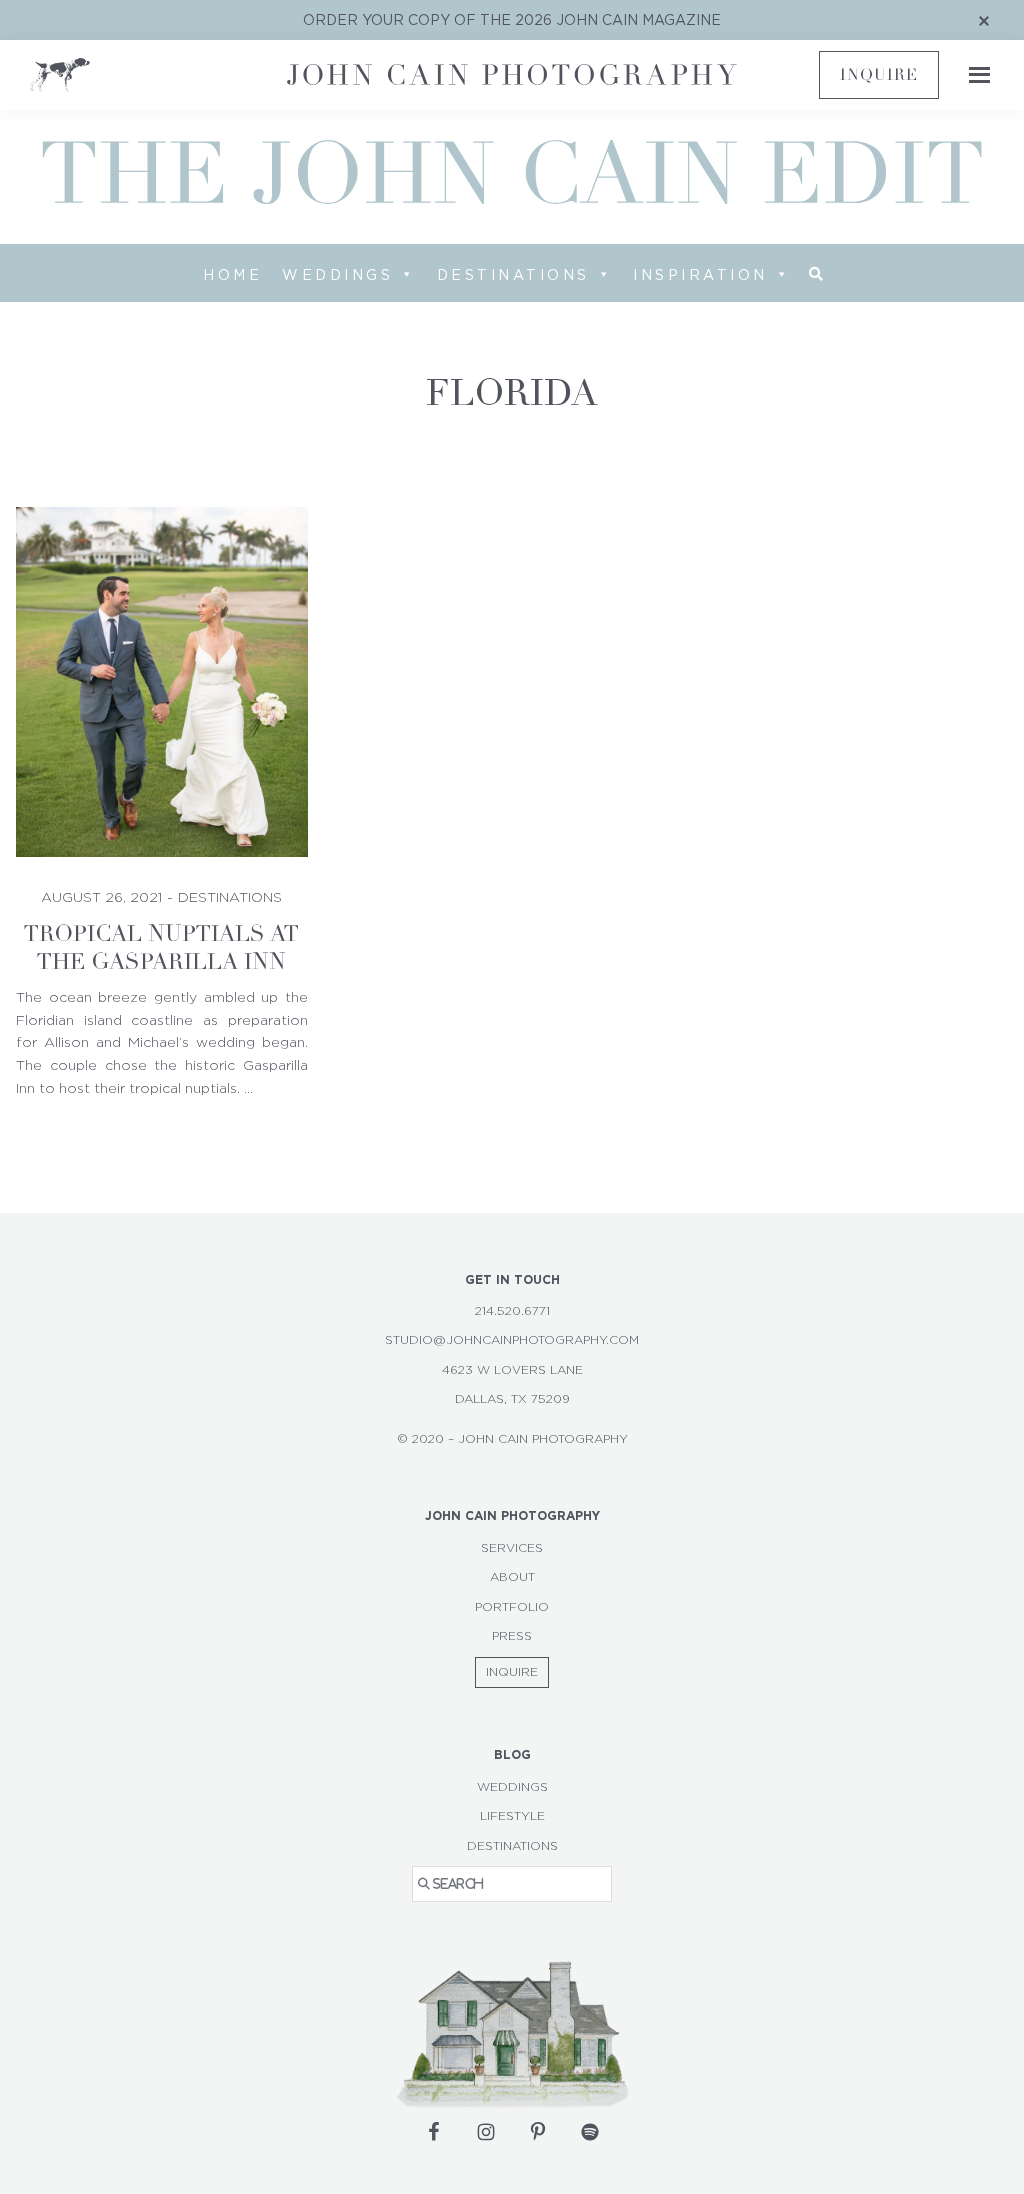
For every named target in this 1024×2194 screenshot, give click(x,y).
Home (232, 274)
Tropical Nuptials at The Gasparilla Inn (161, 948)
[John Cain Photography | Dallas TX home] (150, 75)
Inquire (879, 75)
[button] (816, 274)
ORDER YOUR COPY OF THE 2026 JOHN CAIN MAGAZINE (512, 19)
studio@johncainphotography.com (512, 1340)
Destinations (513, 274)
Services (512, 1548)
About (512, 1577)
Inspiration (700, 274)
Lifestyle (512, 1816)
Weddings (337, 274)
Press (512, 1636)
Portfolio (512, 1607)
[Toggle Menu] (974, 75)
